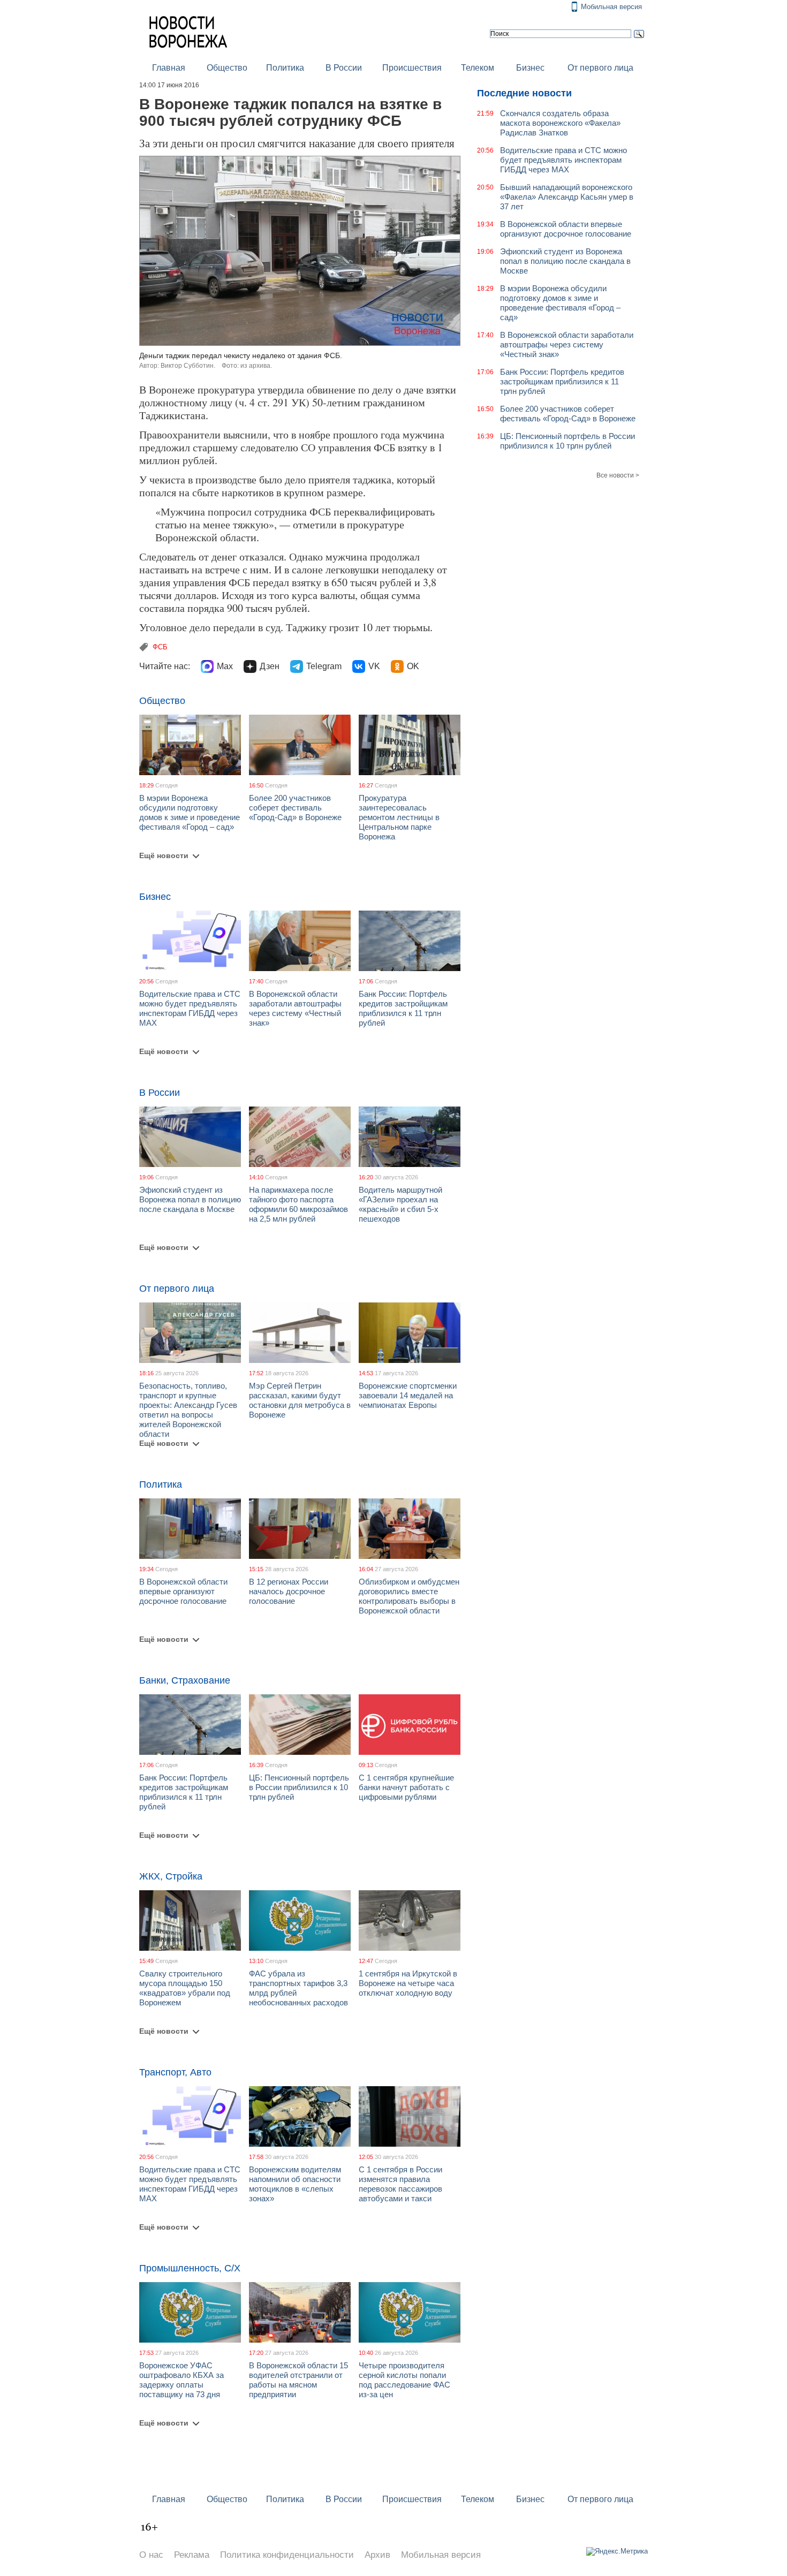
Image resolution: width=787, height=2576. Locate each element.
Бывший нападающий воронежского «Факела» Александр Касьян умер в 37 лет (567, 197)
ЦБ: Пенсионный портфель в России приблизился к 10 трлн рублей (299, 1787)
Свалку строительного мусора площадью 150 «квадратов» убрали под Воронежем (185, 1988)
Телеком (478, 68)
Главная (169, 68)
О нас (151, 2555)
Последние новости (524, 93)
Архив (377, 2555)
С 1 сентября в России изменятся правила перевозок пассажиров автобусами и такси (400, 2184)
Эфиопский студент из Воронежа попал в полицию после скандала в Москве (190, 1199)
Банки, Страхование (185, 1680)
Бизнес (530, 68)
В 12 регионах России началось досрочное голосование (289, 1591)
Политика (285, 68)
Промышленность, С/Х (190, 2268)
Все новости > (618, 475)
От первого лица (600, 68)
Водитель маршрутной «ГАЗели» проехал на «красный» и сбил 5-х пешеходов (400, 1204)
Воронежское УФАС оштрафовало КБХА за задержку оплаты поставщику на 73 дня (181, 2380)
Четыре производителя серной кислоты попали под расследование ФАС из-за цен (404, 2380)
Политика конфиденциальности (287, 2555)
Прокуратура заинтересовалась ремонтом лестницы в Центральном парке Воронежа (399, 817)
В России (344, 68)
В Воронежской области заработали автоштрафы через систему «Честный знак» (295, 1008)
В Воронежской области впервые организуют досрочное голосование (183, 1591)
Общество (227, 68)
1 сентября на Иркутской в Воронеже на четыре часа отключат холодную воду (408, 1983)
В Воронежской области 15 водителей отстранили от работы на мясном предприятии (298, 2380)
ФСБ (160, 647)
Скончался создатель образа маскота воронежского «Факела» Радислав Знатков (560, 123)
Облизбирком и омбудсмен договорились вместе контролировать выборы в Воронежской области (409, 1596)
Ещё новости (164, 855)
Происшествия (412, 68)
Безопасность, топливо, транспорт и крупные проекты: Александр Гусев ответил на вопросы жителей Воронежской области (188, 1410)
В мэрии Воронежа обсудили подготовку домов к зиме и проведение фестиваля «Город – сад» (190, 812)
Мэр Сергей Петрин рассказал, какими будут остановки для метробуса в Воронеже (300, 1400)
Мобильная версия (611, 7)
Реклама (192, 2555)
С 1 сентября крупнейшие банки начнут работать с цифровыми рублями (406, 1787)
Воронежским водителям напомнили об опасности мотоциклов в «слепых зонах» (295, 2184)
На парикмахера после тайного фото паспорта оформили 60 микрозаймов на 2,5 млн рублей (298, 1204)
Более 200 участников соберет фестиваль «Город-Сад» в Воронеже (295, 808)
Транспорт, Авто (175, 2072)
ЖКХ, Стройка (171, 1876)
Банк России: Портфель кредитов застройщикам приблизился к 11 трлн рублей (403, 1008)
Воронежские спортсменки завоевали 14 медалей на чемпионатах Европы (408, 1395)
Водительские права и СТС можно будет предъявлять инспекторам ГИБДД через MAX (190, 1008)
